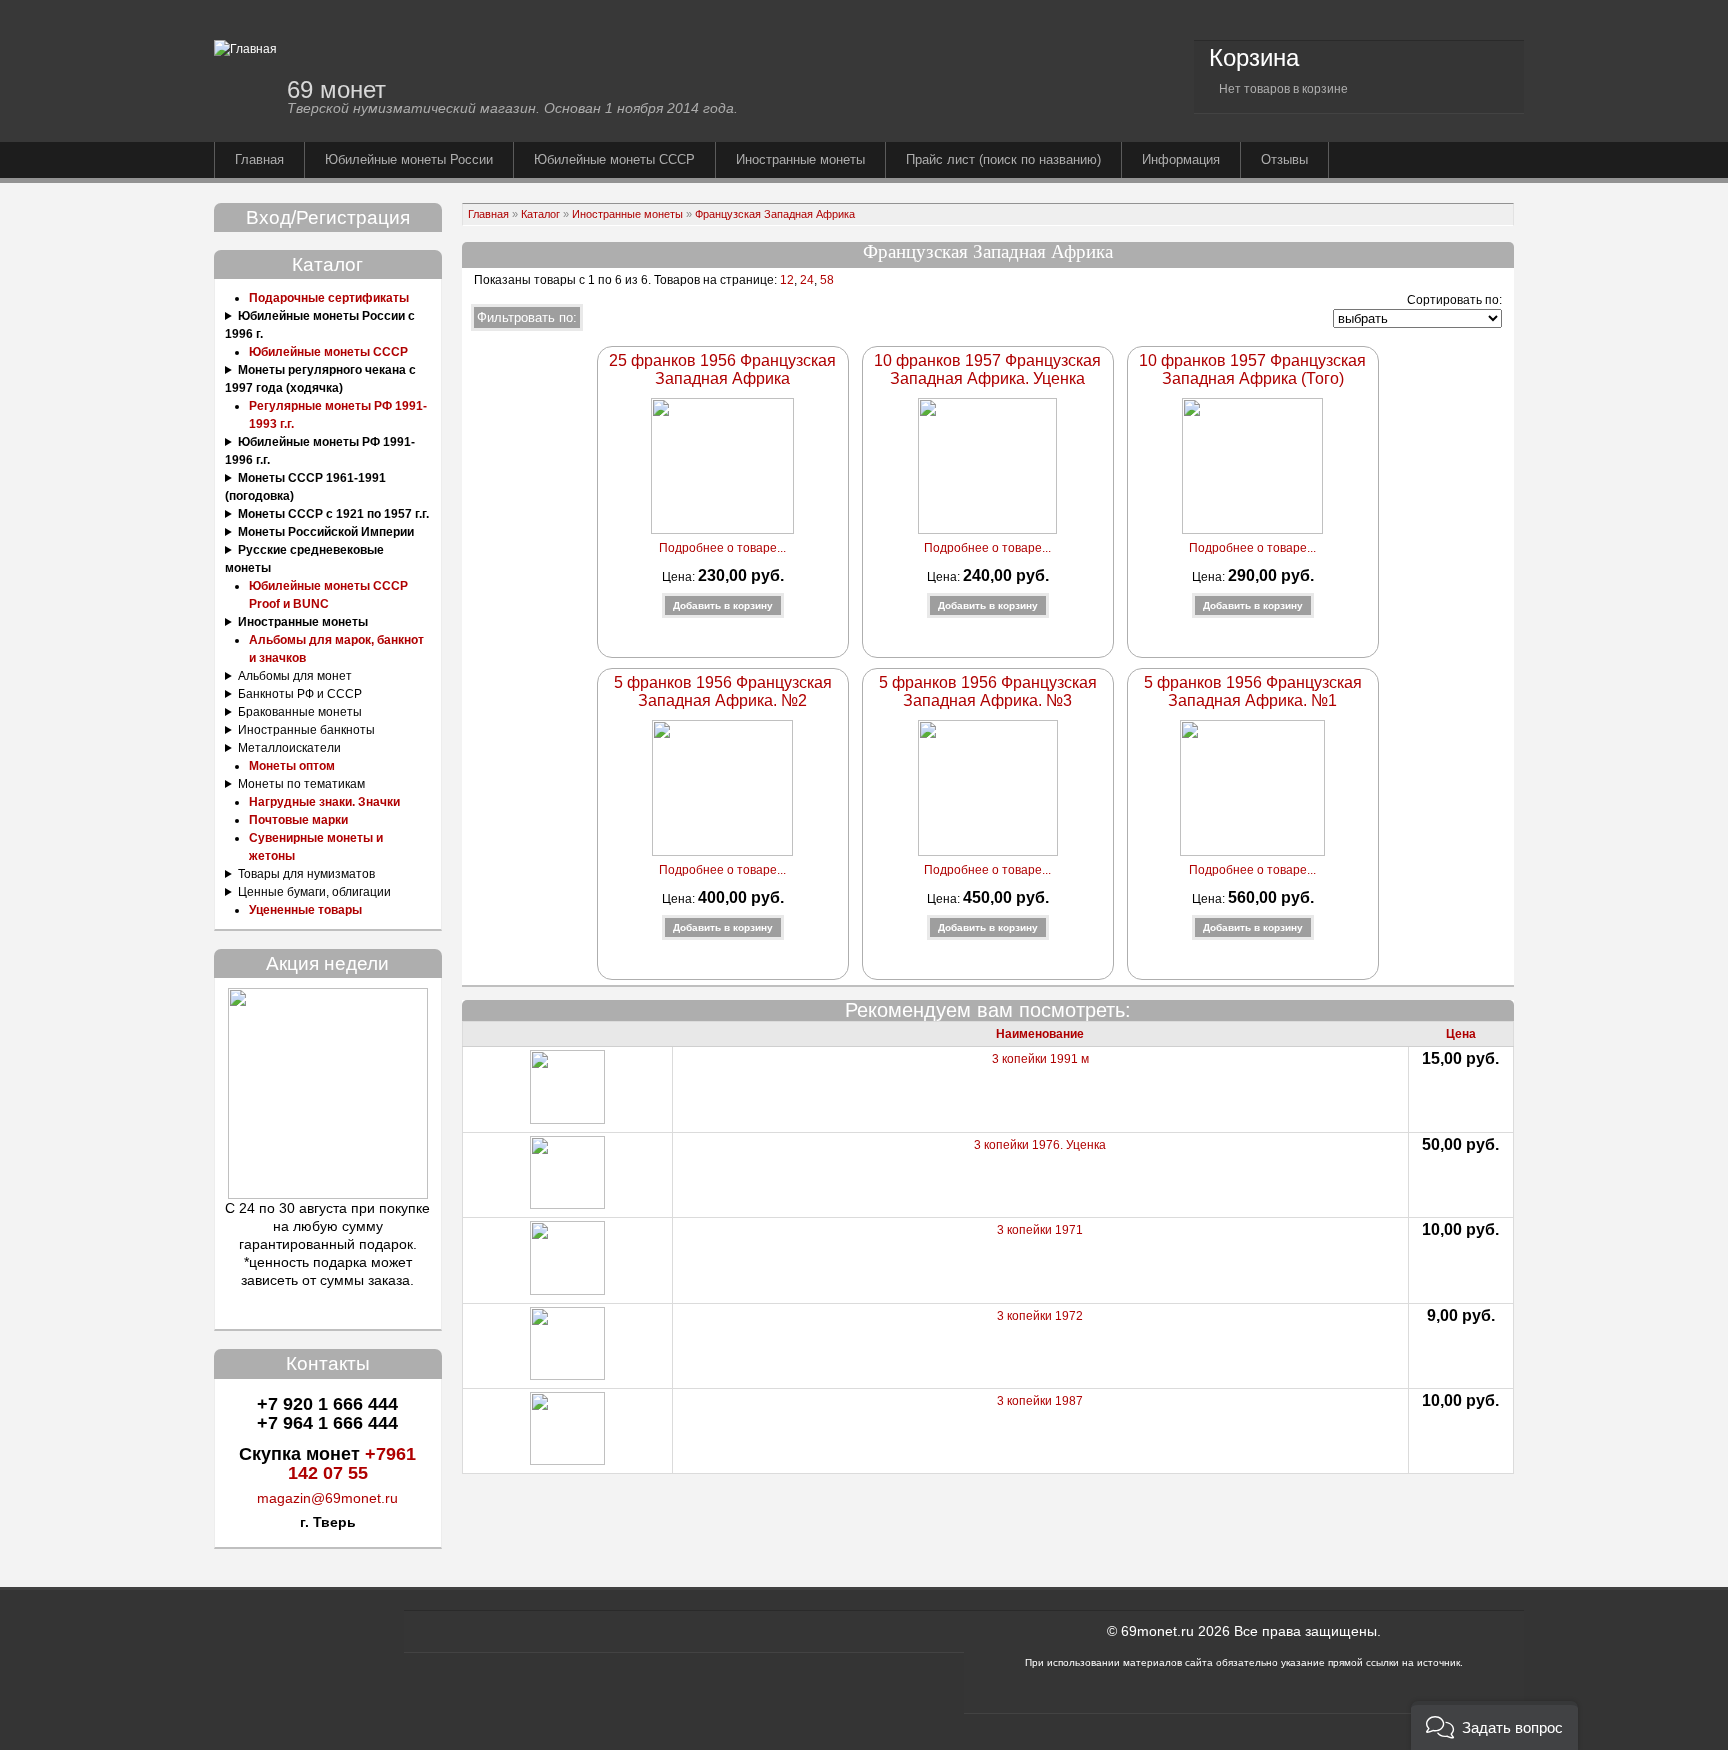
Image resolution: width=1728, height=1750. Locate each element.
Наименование (1040, 1034)
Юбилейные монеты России (409, 159)
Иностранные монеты (800, 159)
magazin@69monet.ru (327, 1498)
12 (785, 280)
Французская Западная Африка (775, 214)
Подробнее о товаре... (722, 548)
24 (807, 280)
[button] (1494, 1725)
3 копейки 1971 (1040, 1230)
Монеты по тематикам (301, 784)
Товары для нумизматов (306, 874)
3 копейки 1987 (1040, 1401)
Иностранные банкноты (306, 730)
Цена (1461, 1034)
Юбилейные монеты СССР (614, 159)
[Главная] (245, 49)
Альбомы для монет (295, 676)
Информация (1181, 159)
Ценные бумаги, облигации (314, 892)
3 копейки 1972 (1040, 1316)
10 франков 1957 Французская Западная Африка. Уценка (987, 369)
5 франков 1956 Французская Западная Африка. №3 (988, 691)
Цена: (680, 577)
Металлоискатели (289, 748)
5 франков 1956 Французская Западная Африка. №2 (723, 691)
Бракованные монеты (300, 712)
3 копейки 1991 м (1040, 1059)
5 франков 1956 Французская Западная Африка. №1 (1253, 691)
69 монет (336, 89)
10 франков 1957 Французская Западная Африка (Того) (1252, 369)
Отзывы (1284, 159)
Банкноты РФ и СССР (300, 694)
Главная (259, 159)
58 (827, 280)
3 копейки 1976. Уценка (1040, 1145)
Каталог (540, 214)
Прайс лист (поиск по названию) (1003, 159)
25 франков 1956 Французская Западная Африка (722, 369)
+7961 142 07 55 (352, 1463)
